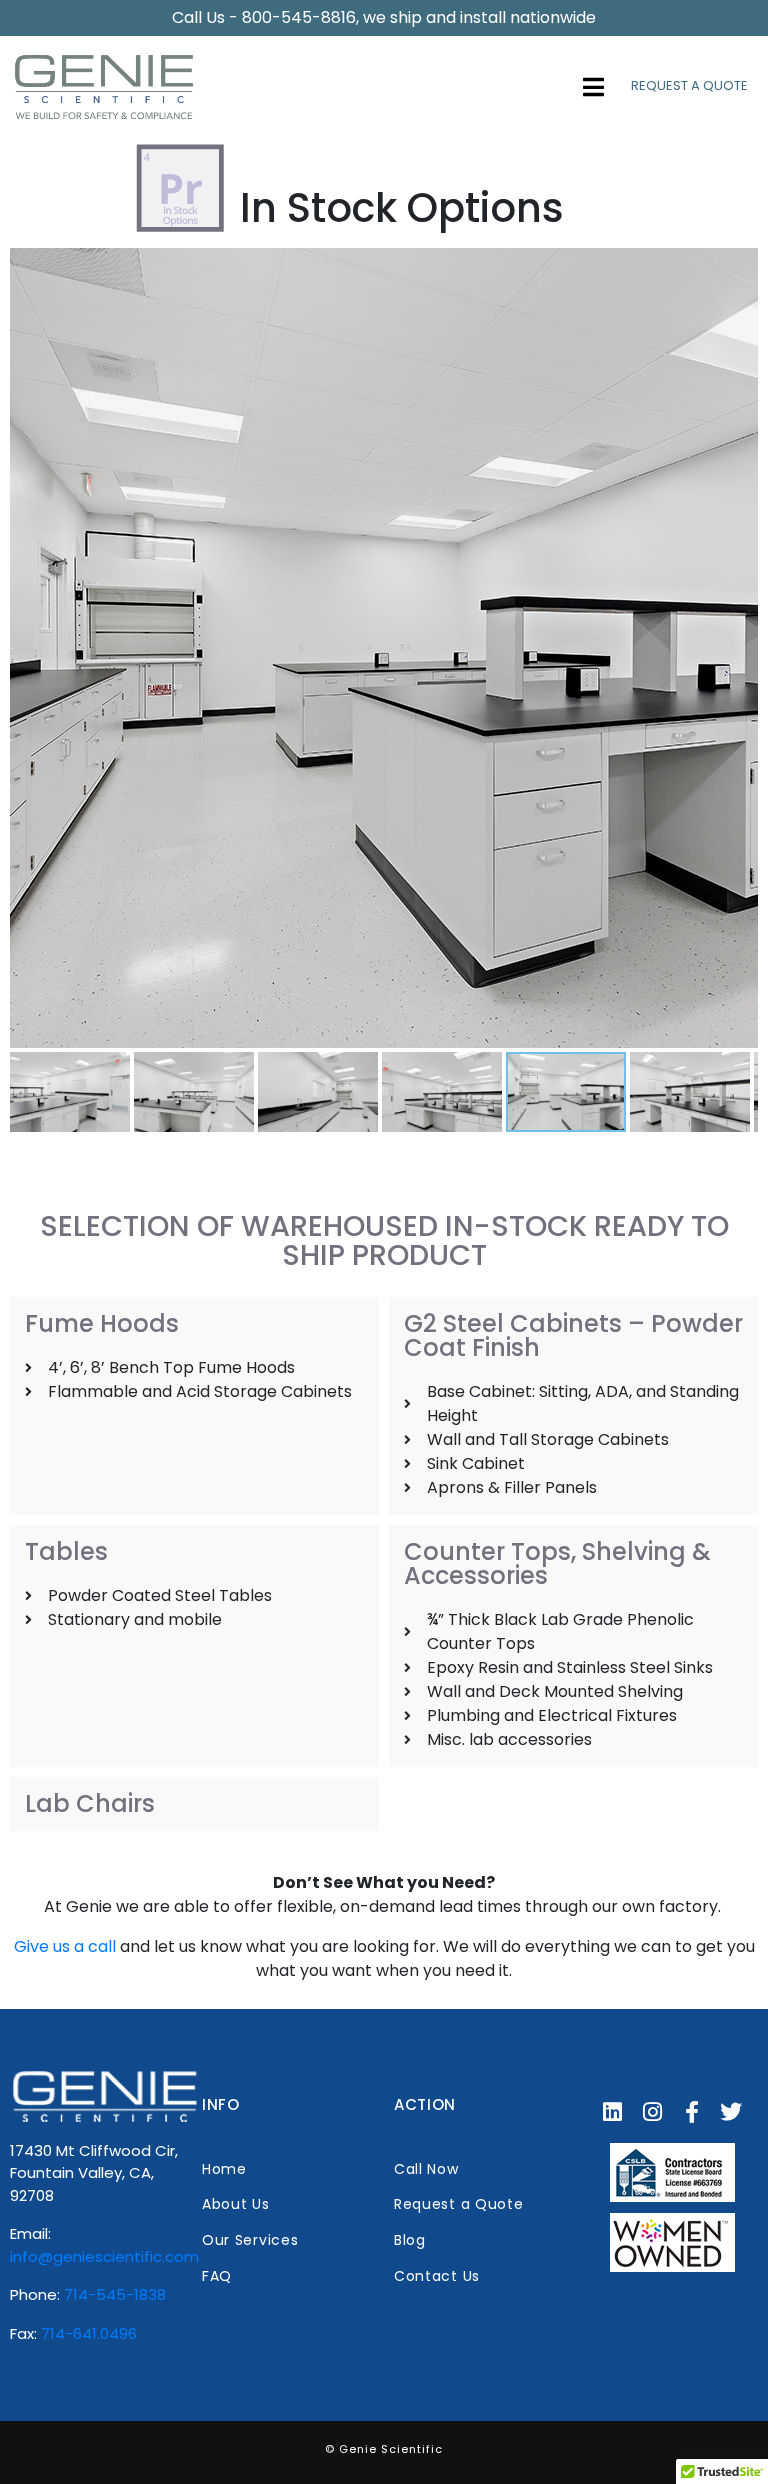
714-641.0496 (89, 2333)
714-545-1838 (115, 2294)
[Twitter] (732, 2113)
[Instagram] (652, 2113)
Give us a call (65, 1946)
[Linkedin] (613, 2113)
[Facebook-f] (692, 2113)
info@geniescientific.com (104, 2256)
